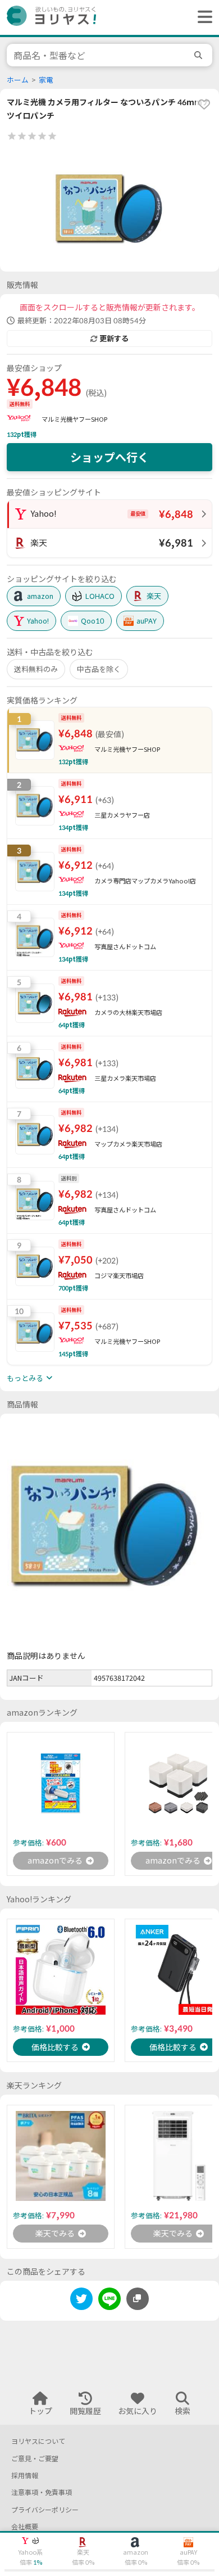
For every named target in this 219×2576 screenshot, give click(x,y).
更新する (114, 339)
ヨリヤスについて (38, 2441)
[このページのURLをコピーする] (138, 2299)
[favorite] (204, 104)
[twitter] (81, 2301)
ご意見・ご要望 (35, 2459)
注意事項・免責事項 (42, 2492)
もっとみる (25, 1378)
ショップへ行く (109, 457)
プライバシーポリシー (45, 2510)
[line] (109, 2301)
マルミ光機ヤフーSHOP (74, 419)
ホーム (18, 80)
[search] (200, 55)
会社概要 (25, 2527)
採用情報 (25, 2476)
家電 (46, 80)
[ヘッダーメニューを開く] (202, 17)
